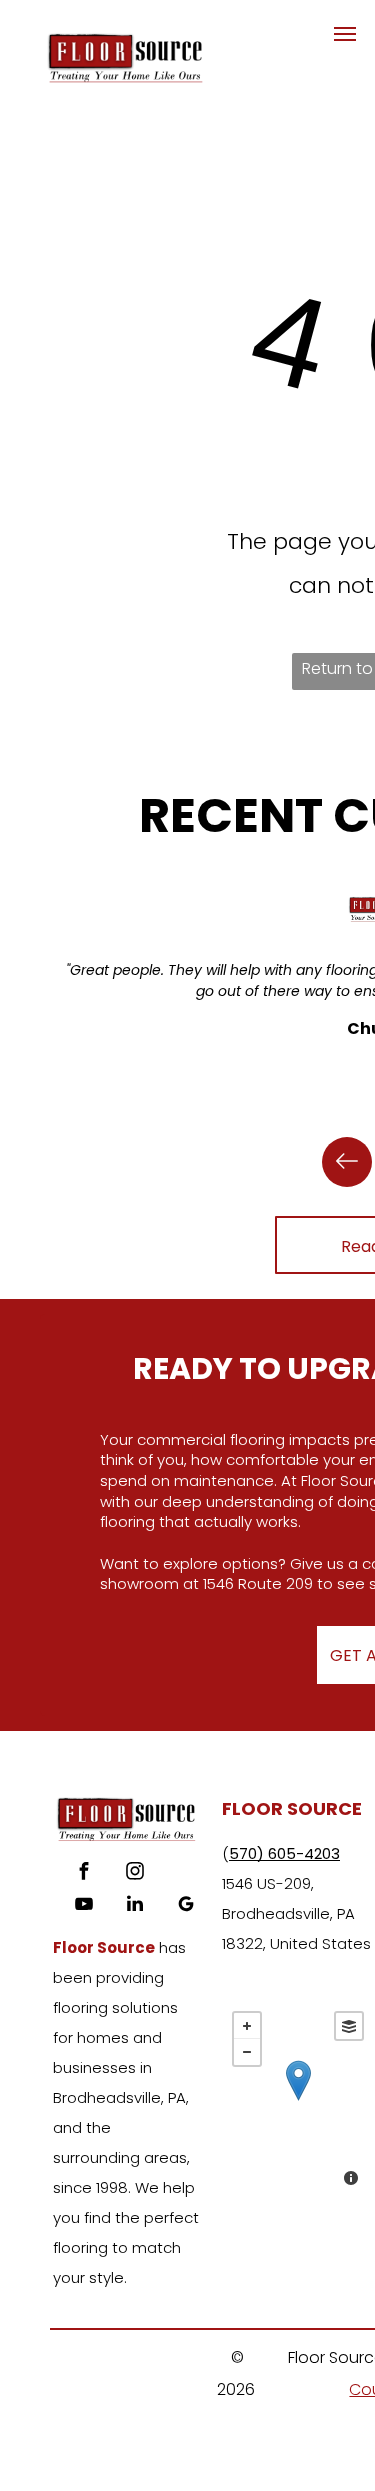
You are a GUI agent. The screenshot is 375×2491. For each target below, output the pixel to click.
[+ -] (298, 2101)
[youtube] (84, 1906)
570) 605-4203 (284, 1853)
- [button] (247, 2052)
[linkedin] (135, 1906)
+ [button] (247, 2026)
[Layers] (349, 2026)
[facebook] (84, 1873)
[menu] (345, 34)
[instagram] (135, 1873)
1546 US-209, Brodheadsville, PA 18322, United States (296, 1913)
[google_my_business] (186, 1906)
